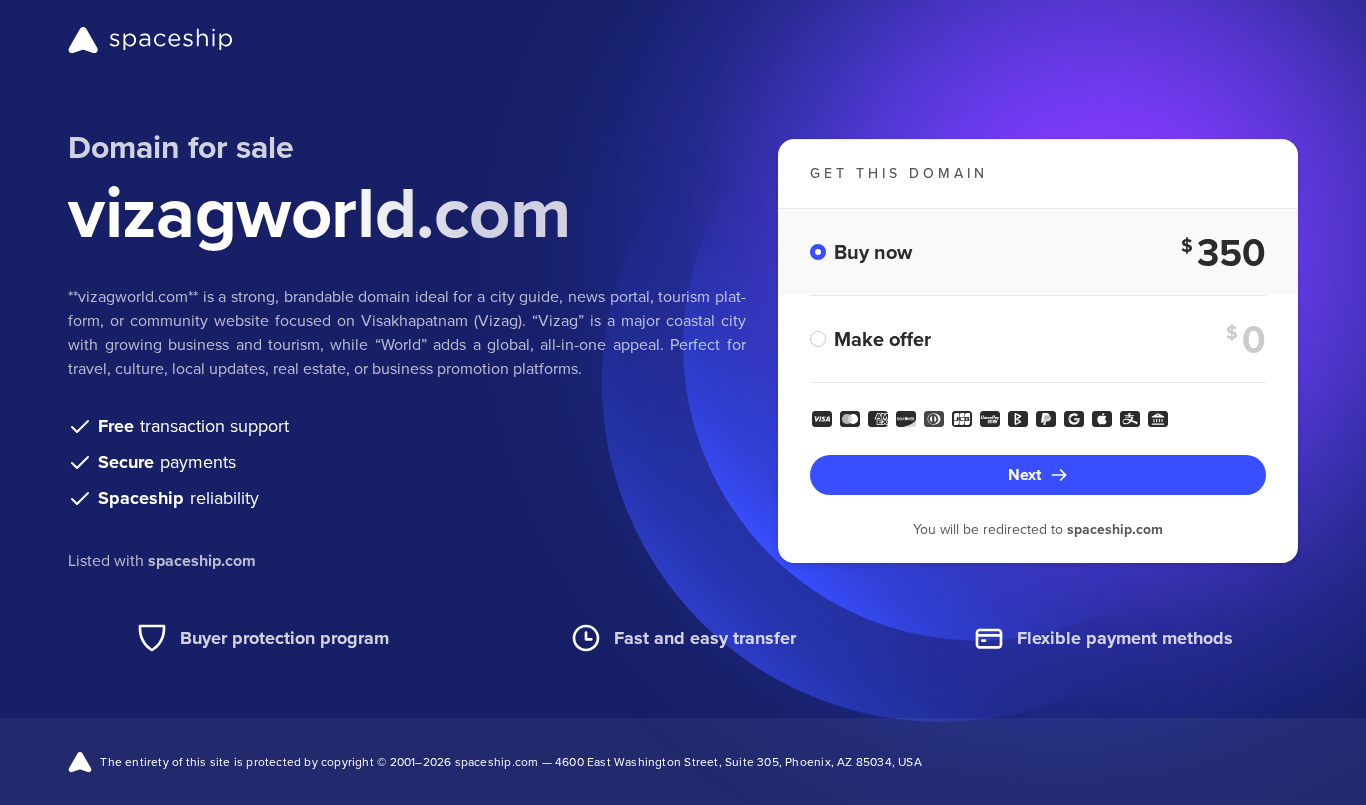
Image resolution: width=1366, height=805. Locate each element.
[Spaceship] (150, 40)
